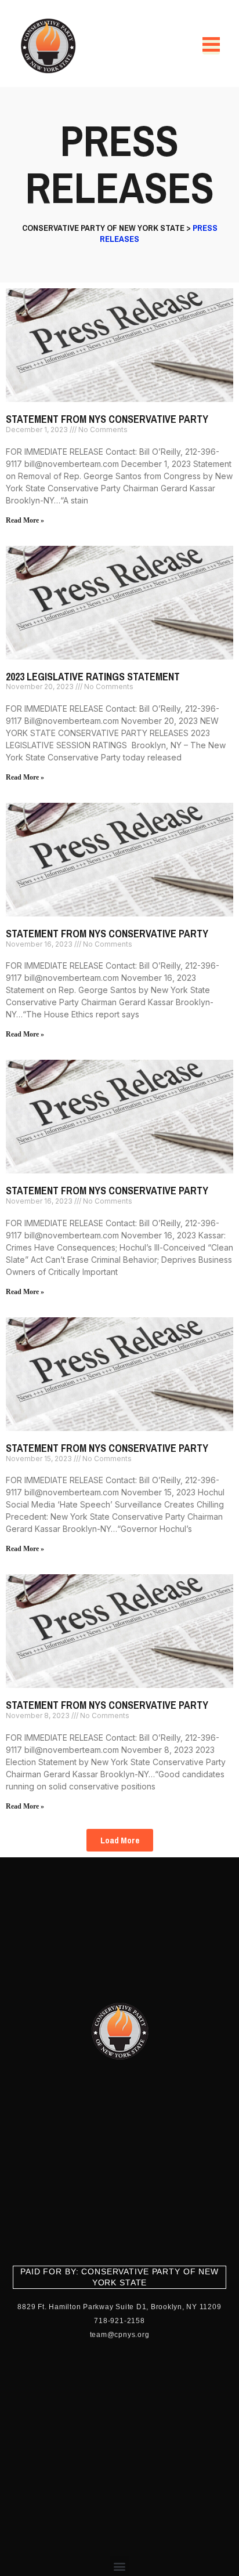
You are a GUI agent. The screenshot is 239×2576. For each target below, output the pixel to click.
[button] (120, 1840)
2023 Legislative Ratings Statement (93, 677)
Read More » (25, 520)
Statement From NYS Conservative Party (107, 419)
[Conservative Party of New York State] (50, 46)
